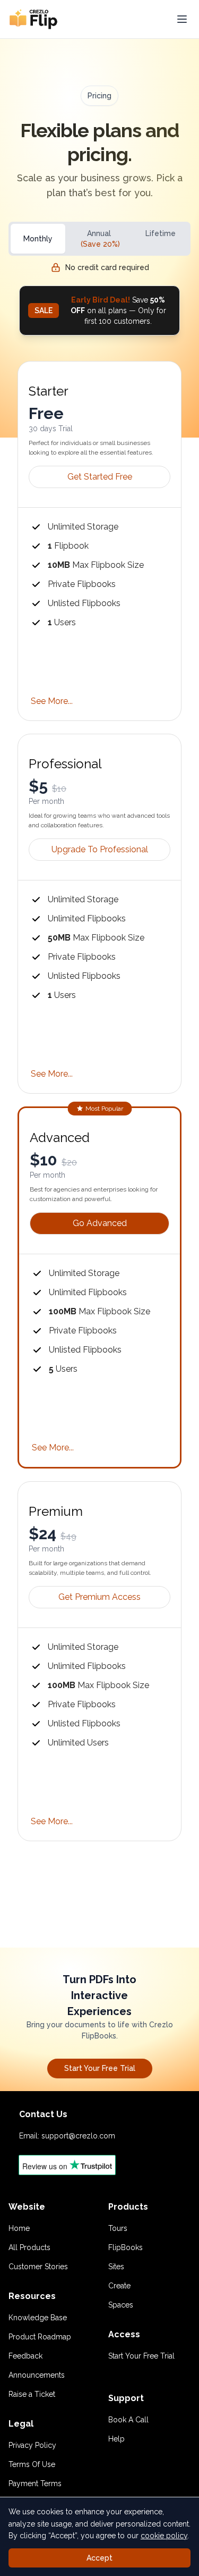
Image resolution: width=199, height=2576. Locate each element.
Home (19, 2228)
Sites (116, 2267)
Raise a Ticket (32, 2394)
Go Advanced (100, 1223)
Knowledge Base (38, 2318)
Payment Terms (35, 2483)
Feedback (25, 2356)
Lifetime (161, 233)
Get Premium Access (99, 1597)
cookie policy (164, 2536)
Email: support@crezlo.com (67, 2136)
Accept (99, 2558)
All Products (29, 2247)
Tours (118, 2228)
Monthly (38, 239)
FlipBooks (126, 2247)
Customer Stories (38, 2267)
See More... (52, 701)
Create (119, 2286)
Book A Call (128, 2420)
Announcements (37, 2375)
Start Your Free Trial (100, 2068)
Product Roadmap (40, 2337)
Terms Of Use (32, 2464)
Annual (100, 239)
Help (116, 2439)
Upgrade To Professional (100, 849)
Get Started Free (100, 477)
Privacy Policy (32, 2445)
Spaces (121, 2305)
